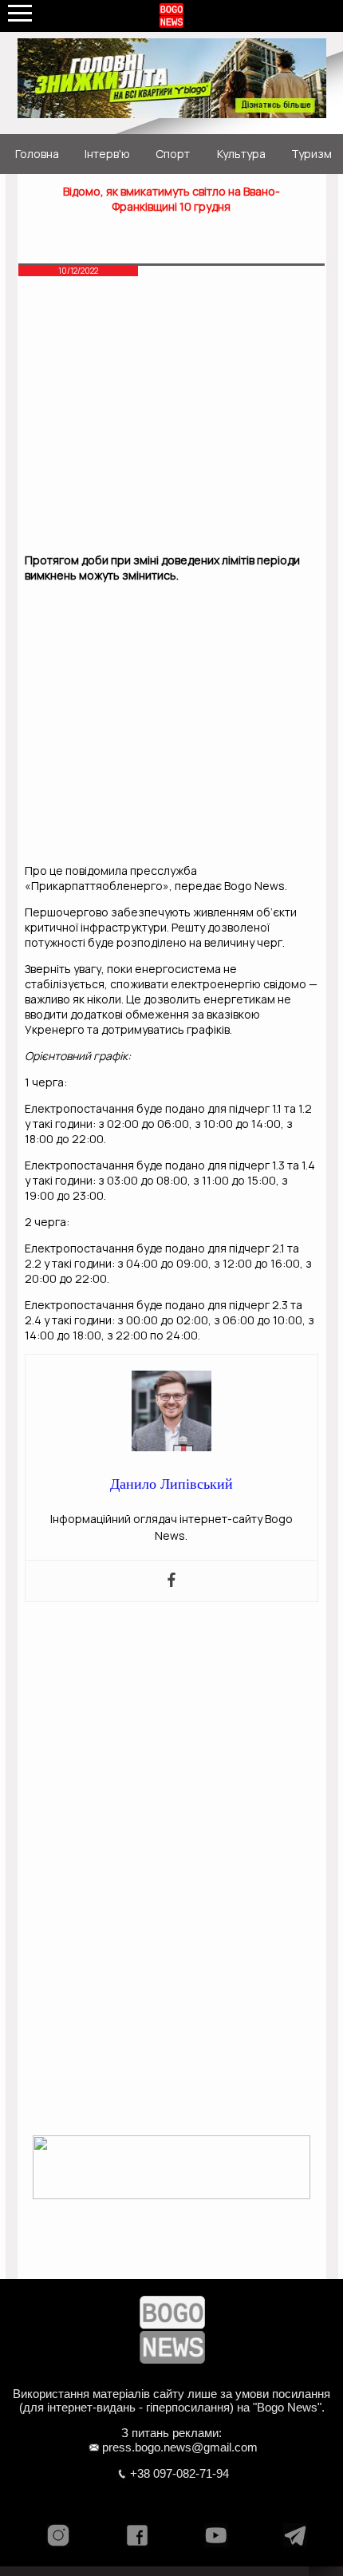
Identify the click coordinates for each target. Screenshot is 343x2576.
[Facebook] (171, 1581)
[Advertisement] (171, 419)
